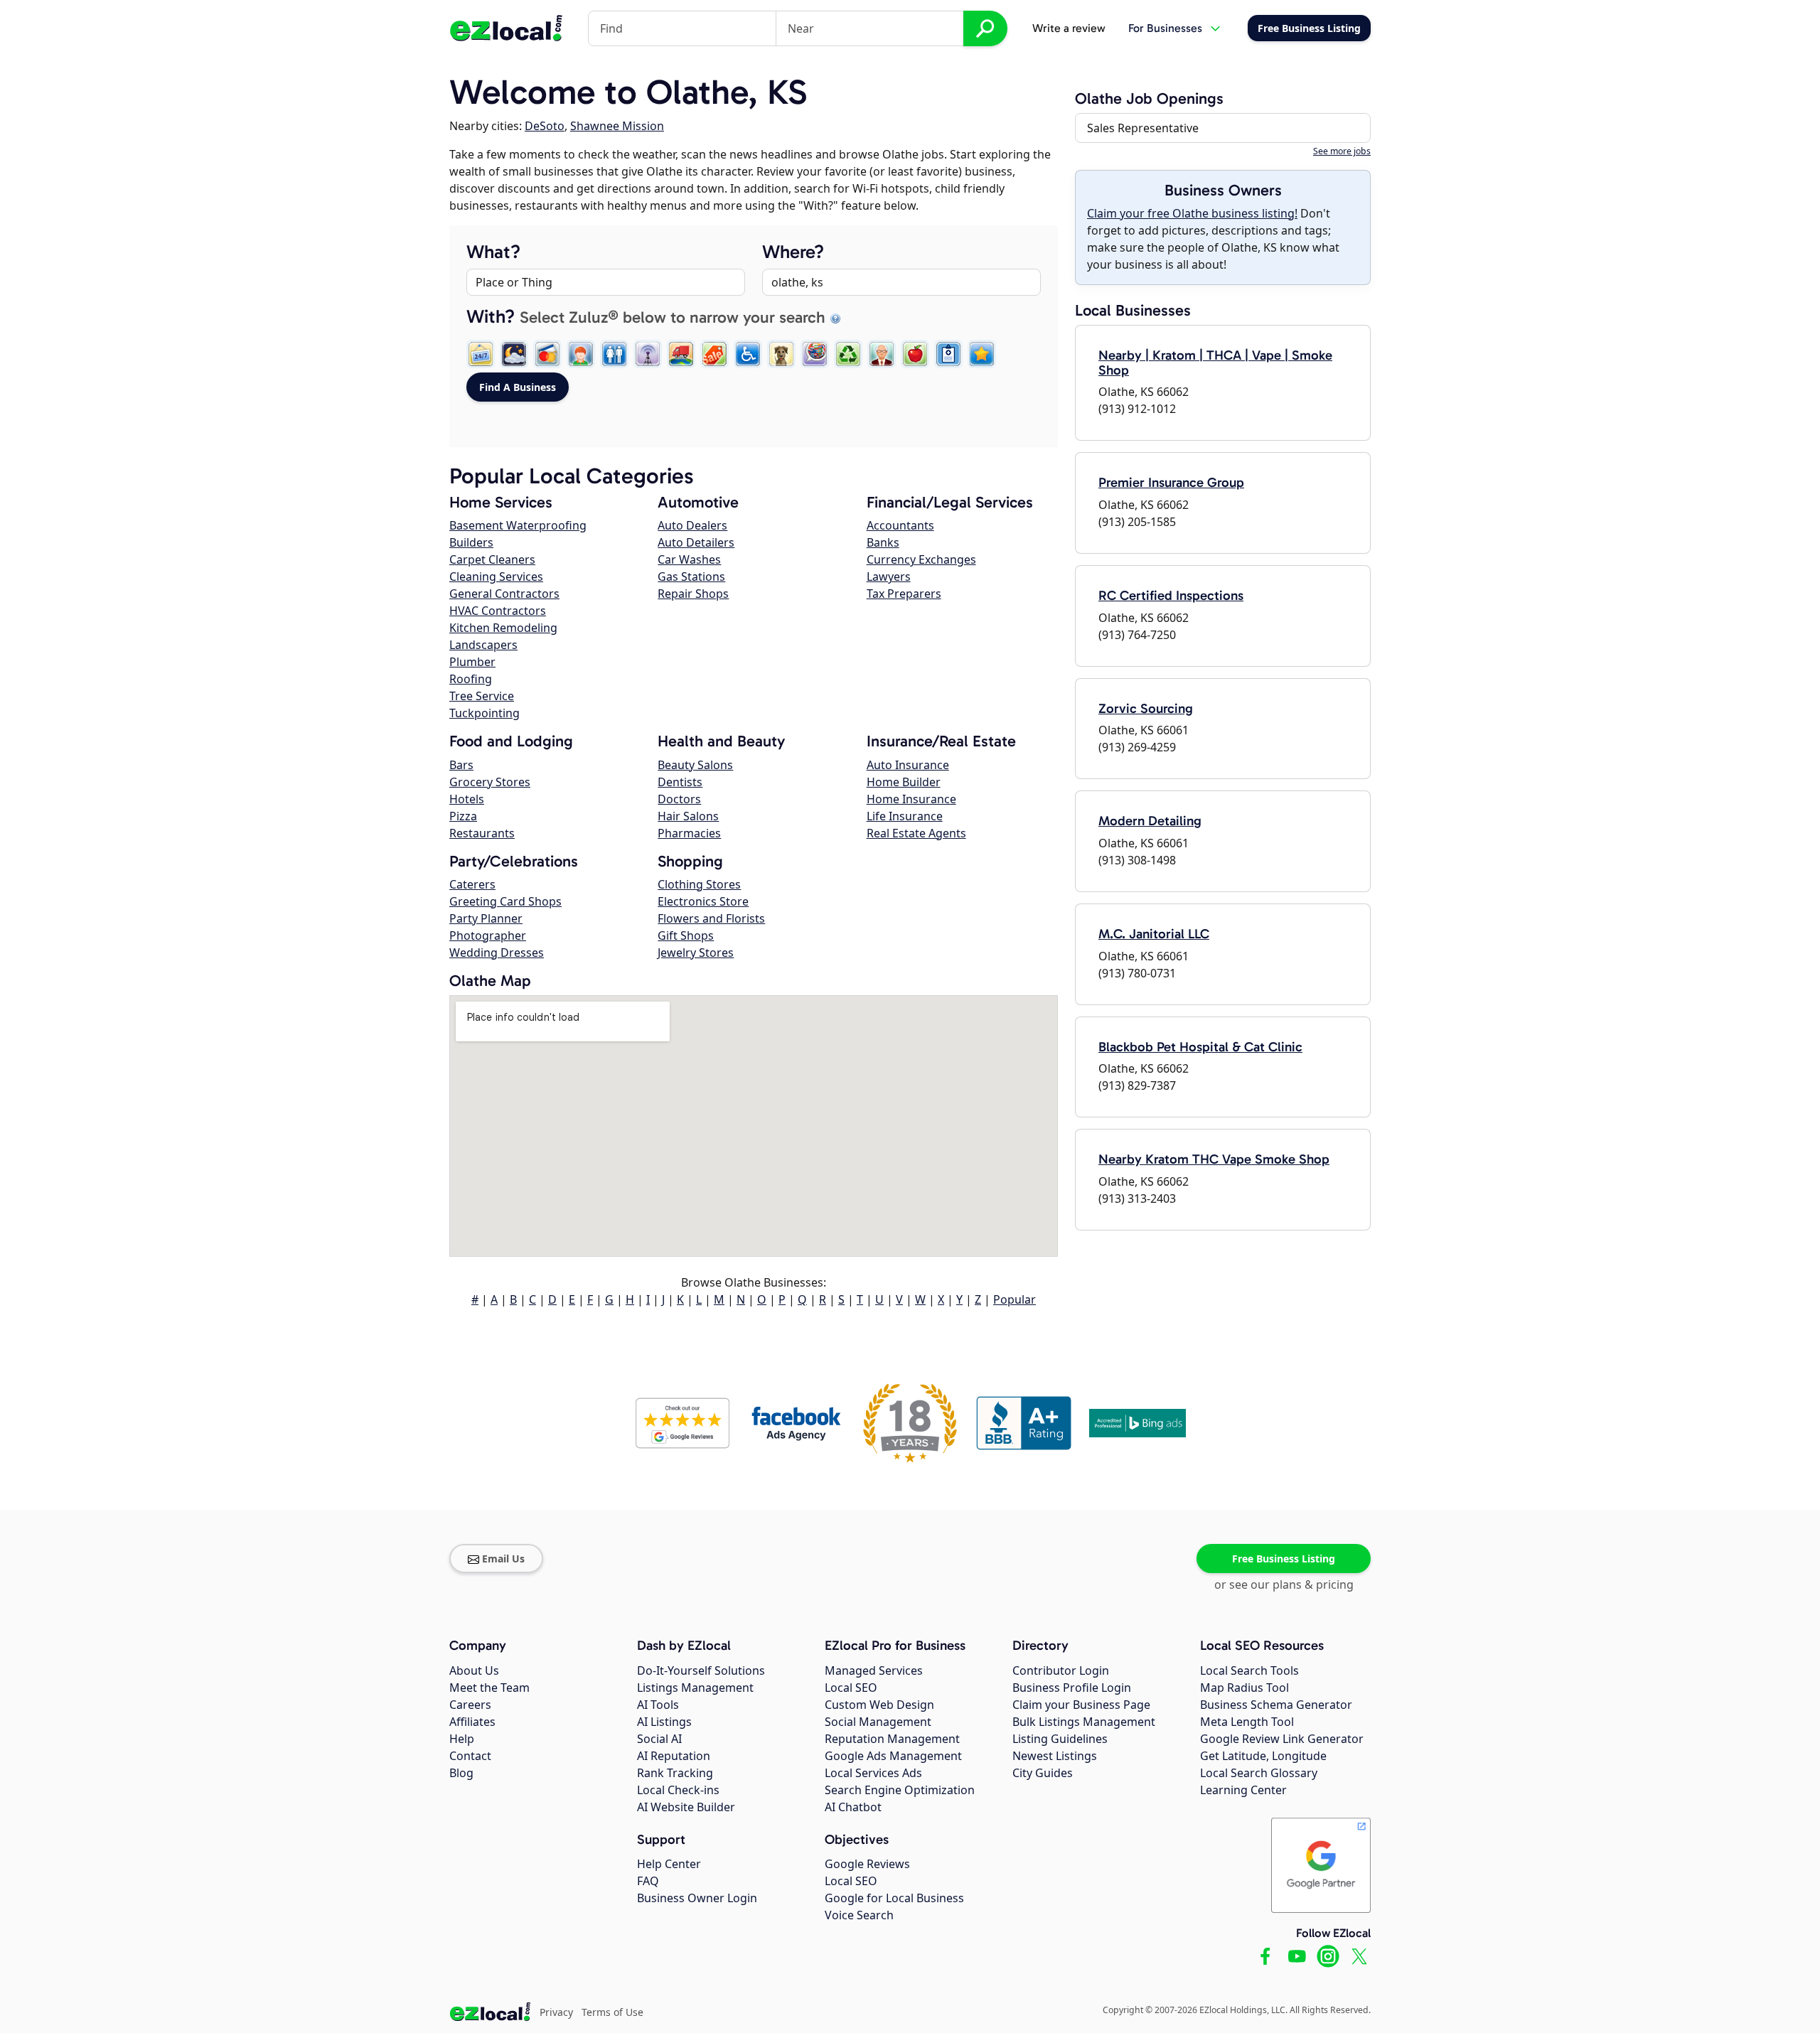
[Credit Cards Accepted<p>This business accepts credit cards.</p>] (547, 354)
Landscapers (483, 645)
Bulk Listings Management (1084, 1722)
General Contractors (504, 594)
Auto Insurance (908, 765)
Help (462, 1739)
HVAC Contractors (498, 611)
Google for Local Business (894, 1898)
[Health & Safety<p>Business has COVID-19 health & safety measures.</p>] (948, 354)
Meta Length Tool (1247, 1722)
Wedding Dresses (497, 953)
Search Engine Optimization (900, 1790)
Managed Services (874, 1670)
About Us (474, 1670)
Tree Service (482, 696)
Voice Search (859, 1915)
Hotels (467, 799)
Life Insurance (905, 816)
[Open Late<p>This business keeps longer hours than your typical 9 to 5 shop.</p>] (514, 354)
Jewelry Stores (696, 953)
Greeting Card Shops (505, 901)
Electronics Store (703, 901)
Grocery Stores (490, 782)
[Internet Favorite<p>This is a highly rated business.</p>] (982, 354)
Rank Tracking (675, 1773)
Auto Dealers (692, 525)
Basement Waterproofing (518, 525)
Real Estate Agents (916, 833)
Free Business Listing (1284, 1559)
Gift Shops (686, 935)
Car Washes (689, 559)
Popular (1015, 1299)
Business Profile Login (1072, 1688)
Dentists (680, 782)
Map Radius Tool (1244, 1688)
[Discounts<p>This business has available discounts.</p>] (714, 354)
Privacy (556, 2012)
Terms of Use (612, 2012)
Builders (471, 542)
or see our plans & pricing (1284, 1584)
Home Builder (904, 782)
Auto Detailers (696, 542)
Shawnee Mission (617, 126)
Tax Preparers (904, 594)
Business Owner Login (697, 1898)
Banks (883, 542)
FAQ (648, 1881)
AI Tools (658, 1705)
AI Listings (664, 1722)
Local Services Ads (873, 1773)
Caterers (472, 884)
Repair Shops (693, 594)
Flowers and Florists (711, 918)
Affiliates (472, 1722)
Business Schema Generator (1276, 1705)
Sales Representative (1143, 128)
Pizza (463, 816)
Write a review (1069, 28)
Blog (461, 1773)
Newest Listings (1055, 1756)
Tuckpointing (485, 713)
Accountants (900, 525)
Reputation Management (892, 1739)
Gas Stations (691, 576)
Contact (470, 1756)
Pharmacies (689, 833)
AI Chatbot (853, 1807)
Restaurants (482, 833)
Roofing (471, 679)
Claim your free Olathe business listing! (1192, 213)
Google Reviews (867, 1864)
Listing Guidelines (1060, 1739)
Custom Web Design (879, 1705)
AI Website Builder (686, 1807)
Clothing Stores (699, 884)
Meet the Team (489, 1688)
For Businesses (1165, 28)
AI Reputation (674, 1756)
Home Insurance (911, 799)
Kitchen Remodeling (503, 628)
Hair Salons (688, 816)
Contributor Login (1061, 1670)
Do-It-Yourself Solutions (701, 1670)
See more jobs (1342, 151)
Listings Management (695, 1688)
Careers (470, 1705)
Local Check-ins (678, 1790)
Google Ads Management (893, 1756)
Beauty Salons (695, 765)
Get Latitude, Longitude (1263, 1756)
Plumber (472, 662)
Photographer (488, 935)
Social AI (659, 1739)
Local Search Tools (1249, 1670)
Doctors (679, 799)
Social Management (878, 1722)
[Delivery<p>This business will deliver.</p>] (681, 354)
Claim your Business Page (1081, 1705)
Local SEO (851, 1688)
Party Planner (486, 918)
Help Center (669, 1864)
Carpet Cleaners (492, 559)
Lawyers (889, 576)
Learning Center (1243, 1790)
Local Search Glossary (1259, 1773)
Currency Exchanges (921, 559)
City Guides (1043, 1773)
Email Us (503, 1559)
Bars (461, 765)
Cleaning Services (496, 576)
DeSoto (545, 126)
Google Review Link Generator (1282, 1739)
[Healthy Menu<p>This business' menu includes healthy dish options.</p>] (915, 354)
